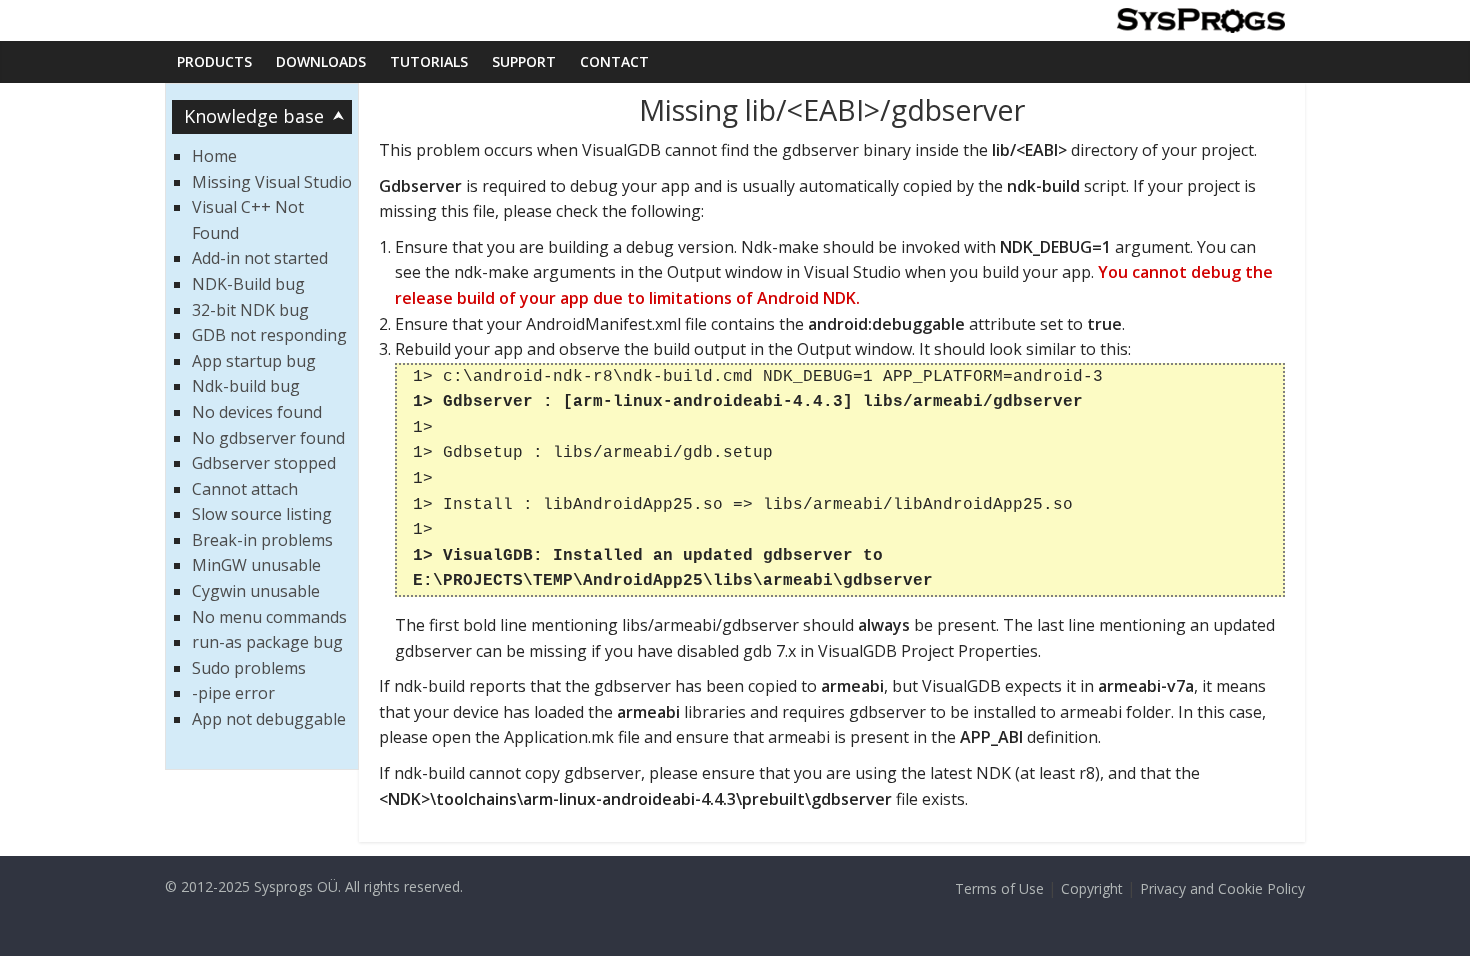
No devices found (257, 412)
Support (524, 61)
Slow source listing (262, 514)
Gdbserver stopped (264, 463)
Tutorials (429, 61)
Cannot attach (245, 489)
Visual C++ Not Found (248, 220)
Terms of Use (999, 888)
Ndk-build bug (246, 386)
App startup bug (254, 361)
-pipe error (233, 693)
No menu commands (269, 617)
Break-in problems (262, 540)
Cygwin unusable (256, 591)
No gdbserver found (268, 438)
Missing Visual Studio (272, 182)
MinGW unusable (256, 565)
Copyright (1092, 888)
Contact (614, 61)
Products (214, 61)
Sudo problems (249, 668)
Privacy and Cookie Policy (1222, 888)
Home (214, 156)
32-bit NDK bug (250, 310)
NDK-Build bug (248, 284)
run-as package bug (267, 642)
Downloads (321, 61)
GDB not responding (269, 335)
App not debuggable (269, 719)
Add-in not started (260, 258)
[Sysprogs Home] (1200, 20)
